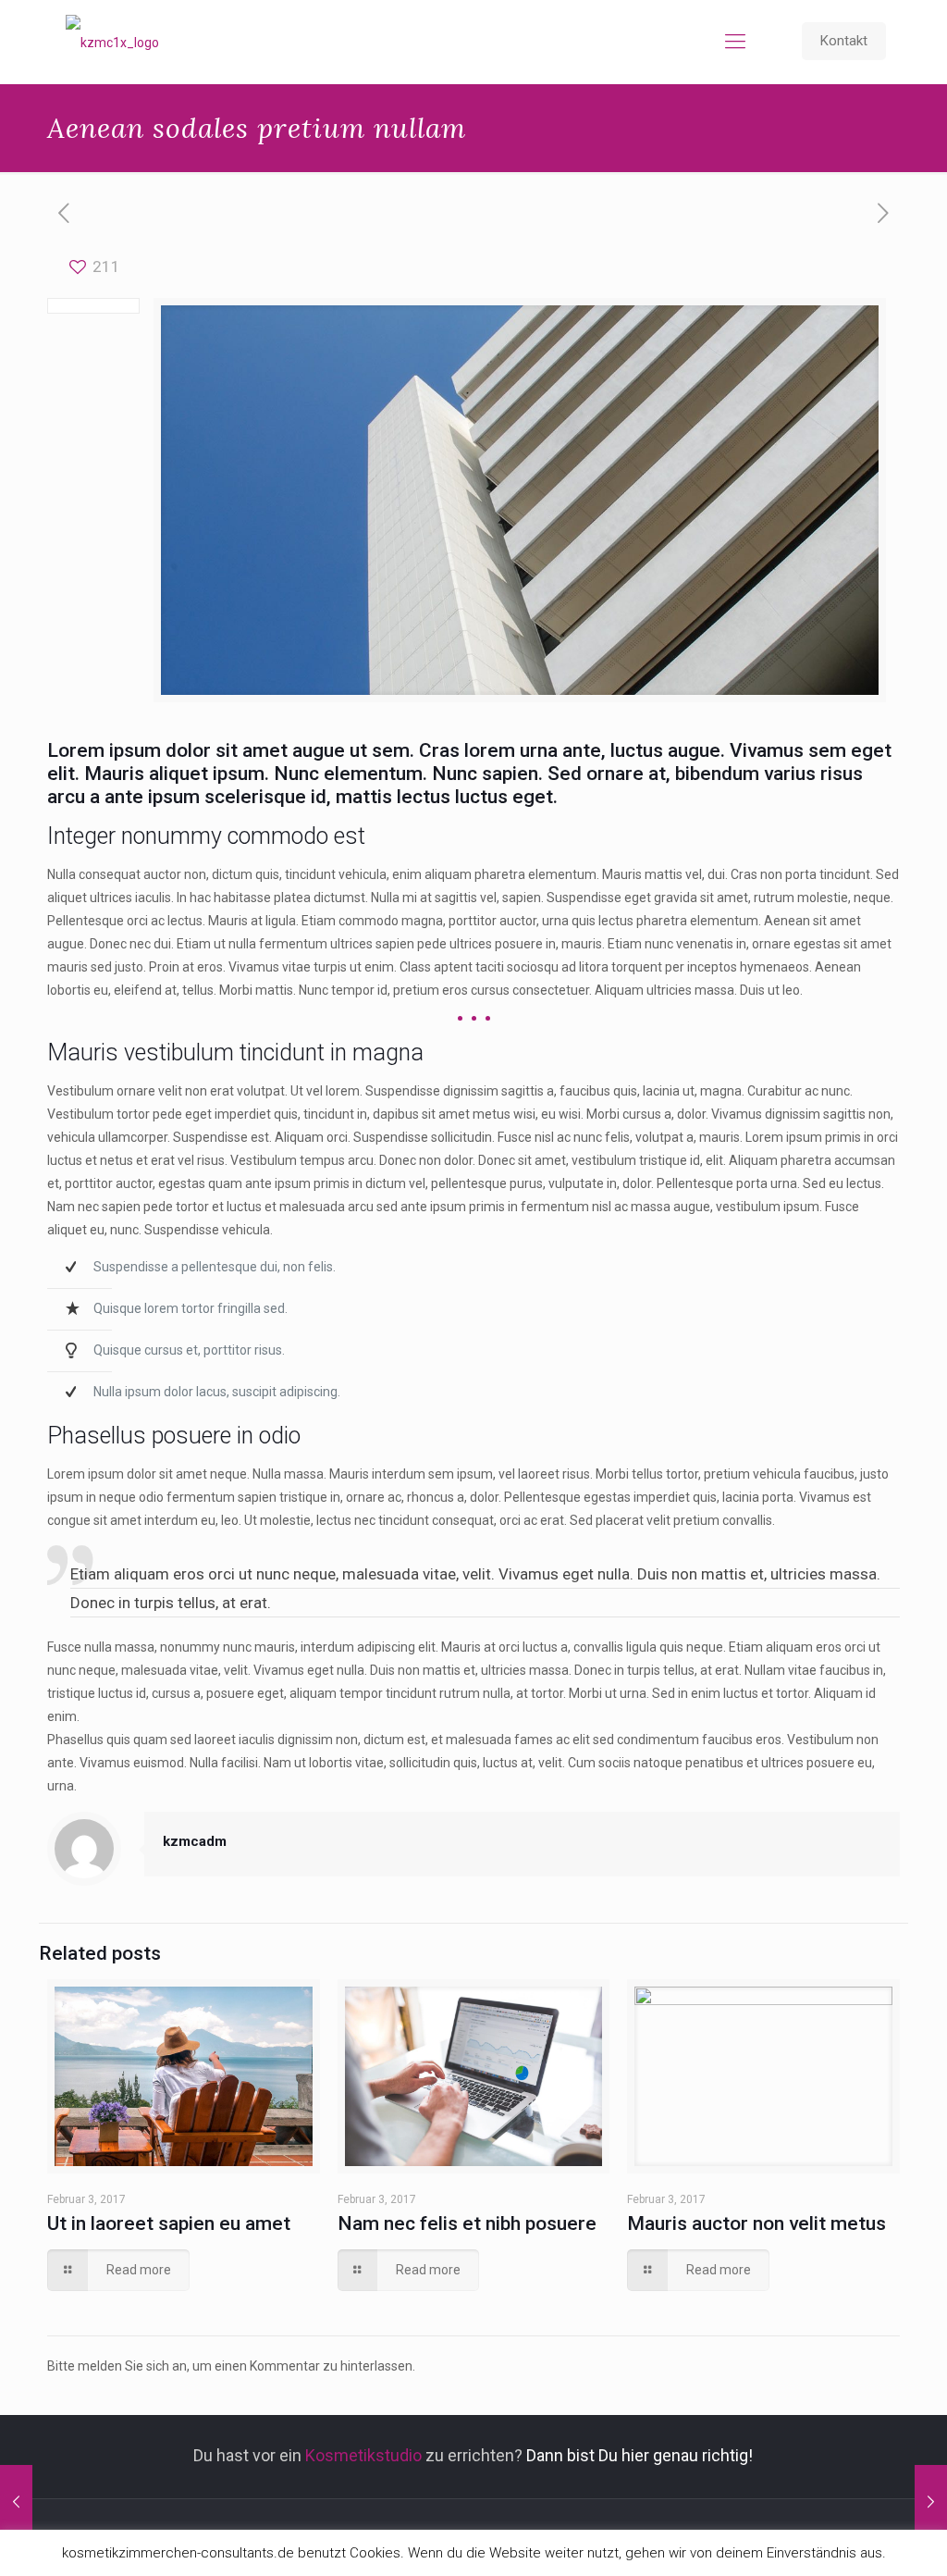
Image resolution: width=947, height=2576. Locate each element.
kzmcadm (195, 1841)
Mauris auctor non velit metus (756, 2223)
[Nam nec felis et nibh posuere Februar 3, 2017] (931, 2502)
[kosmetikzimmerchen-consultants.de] (112, 42)
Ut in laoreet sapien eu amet (169, 2223)
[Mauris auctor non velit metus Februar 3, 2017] (16, 2502)
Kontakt (844, 41)
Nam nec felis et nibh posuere (467, 2223)
